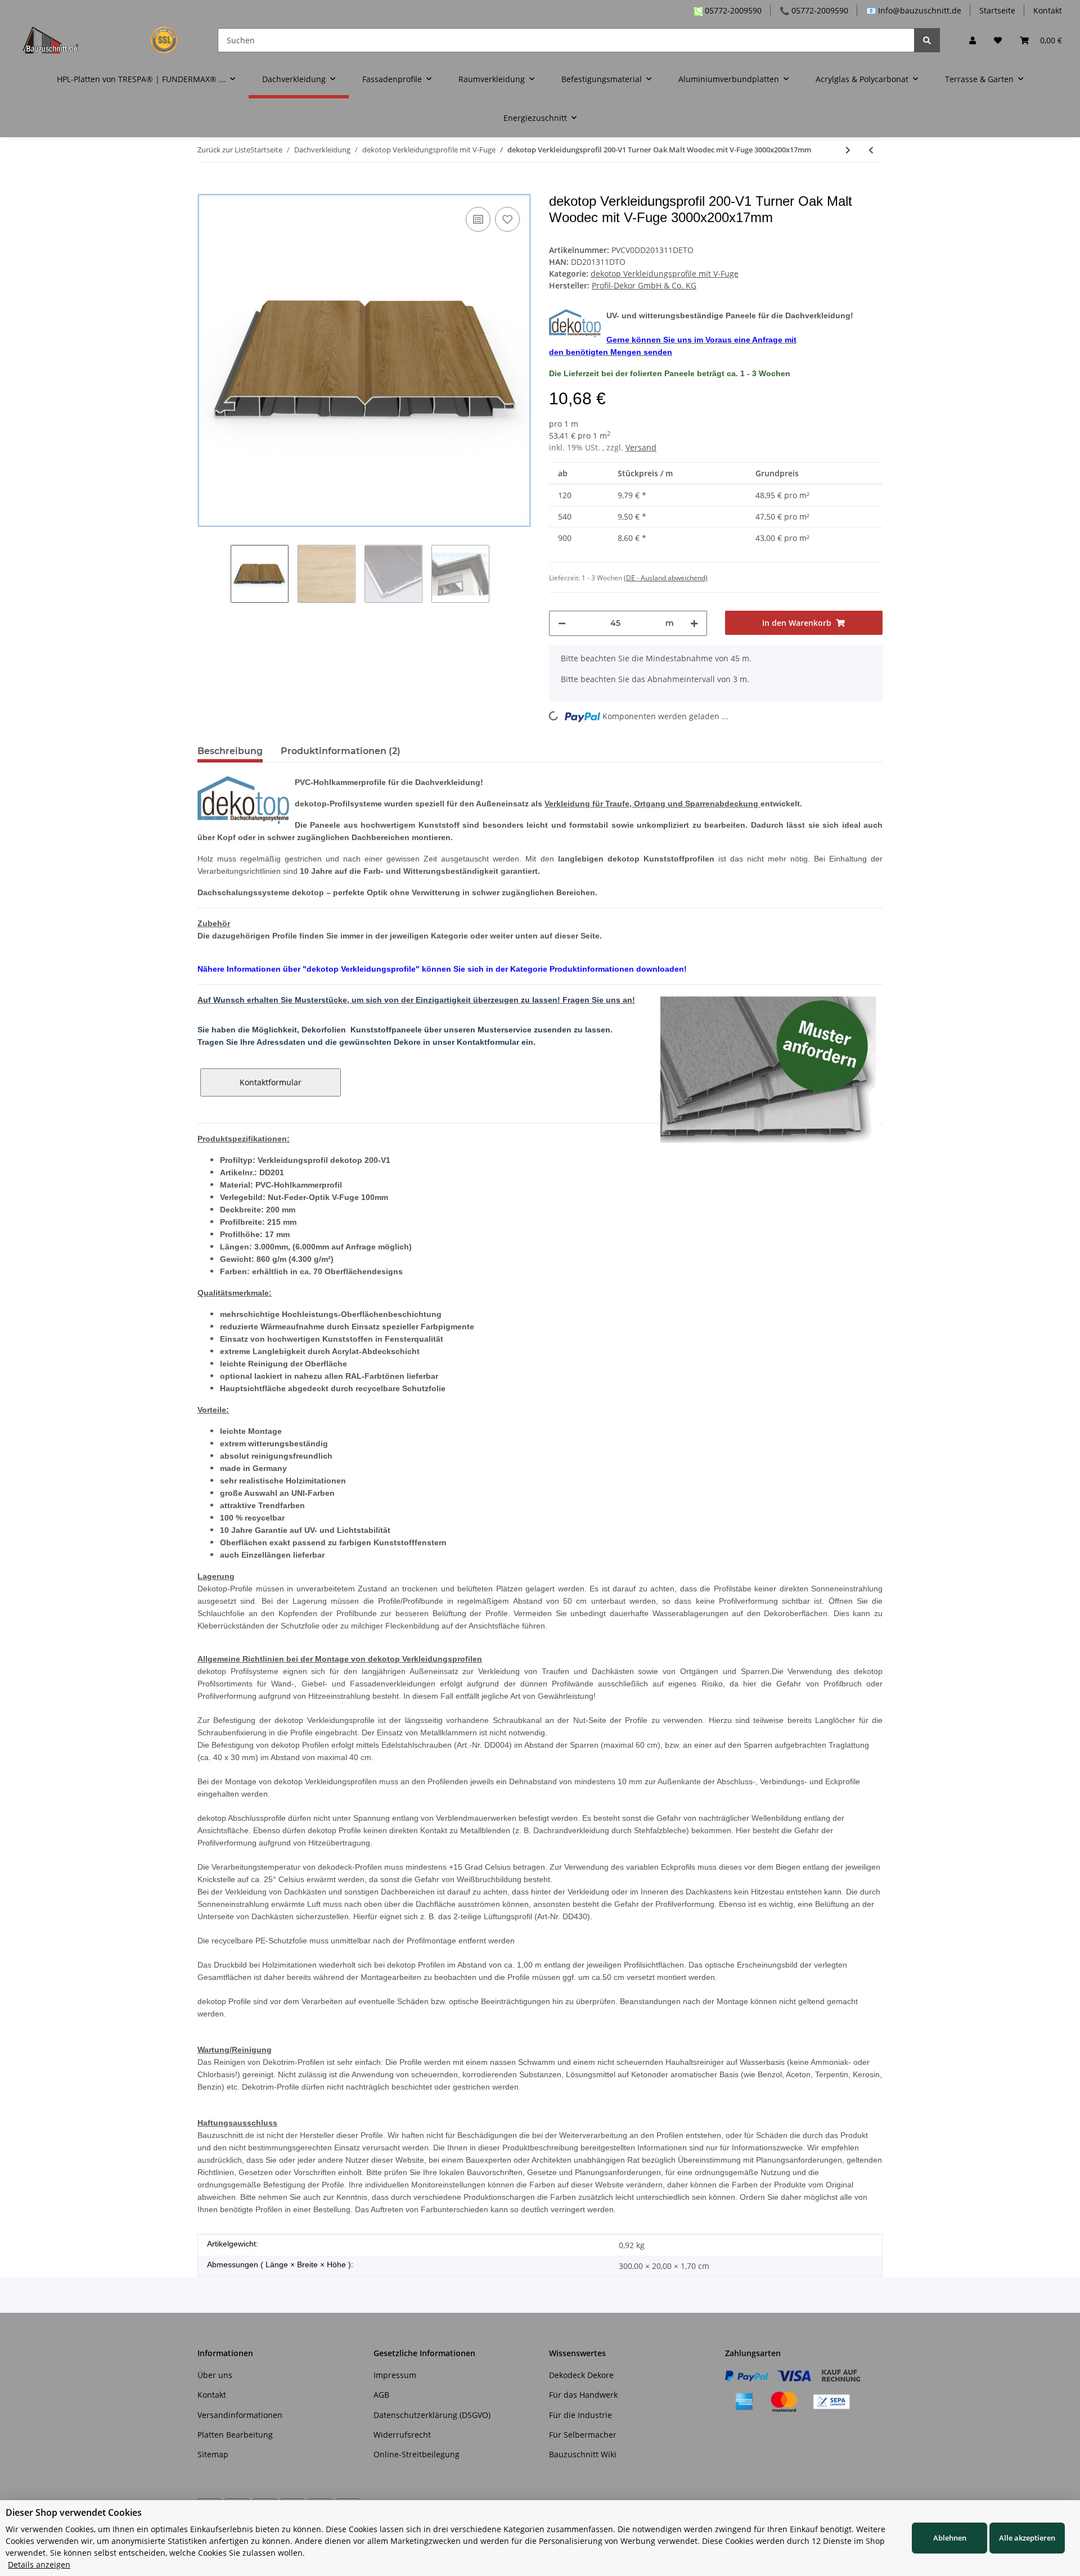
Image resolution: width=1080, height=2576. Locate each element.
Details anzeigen (39, 2564)
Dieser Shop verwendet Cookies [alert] (74, 2512)
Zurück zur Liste (224, 150)
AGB (381, 2395)
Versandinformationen (240, 2415)
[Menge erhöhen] (694, 623)
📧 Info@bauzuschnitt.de (914, 10)
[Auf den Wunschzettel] (507, 219)
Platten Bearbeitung (235, 2435)
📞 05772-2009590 (814, 10)
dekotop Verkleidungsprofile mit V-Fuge (665, 274)
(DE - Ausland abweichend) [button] (666, 578)
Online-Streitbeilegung (417, 2454)
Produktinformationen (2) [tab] (341, 751)
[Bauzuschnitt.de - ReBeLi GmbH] (107, 40)
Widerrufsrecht (402, 2435)
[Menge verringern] (562, 623)
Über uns (215, 2375)
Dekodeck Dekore (581, 2375)
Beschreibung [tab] (230, 751)
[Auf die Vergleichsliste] (478, 219)
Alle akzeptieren (1027, 2538)
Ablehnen (950, 2538)
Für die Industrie (580, 2415)
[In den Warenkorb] (206, 187)
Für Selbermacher (583, 2435)
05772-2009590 (732, 10)
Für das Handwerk (583, 2395)
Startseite (997, 10)
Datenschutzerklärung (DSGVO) (432, 2415)
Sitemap (213, 2454)
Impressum (395, 2375)
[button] (973, 40)
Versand (641, 447)
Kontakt (1048, 10)
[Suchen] (927, 40)
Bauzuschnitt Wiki (583, 2454)
